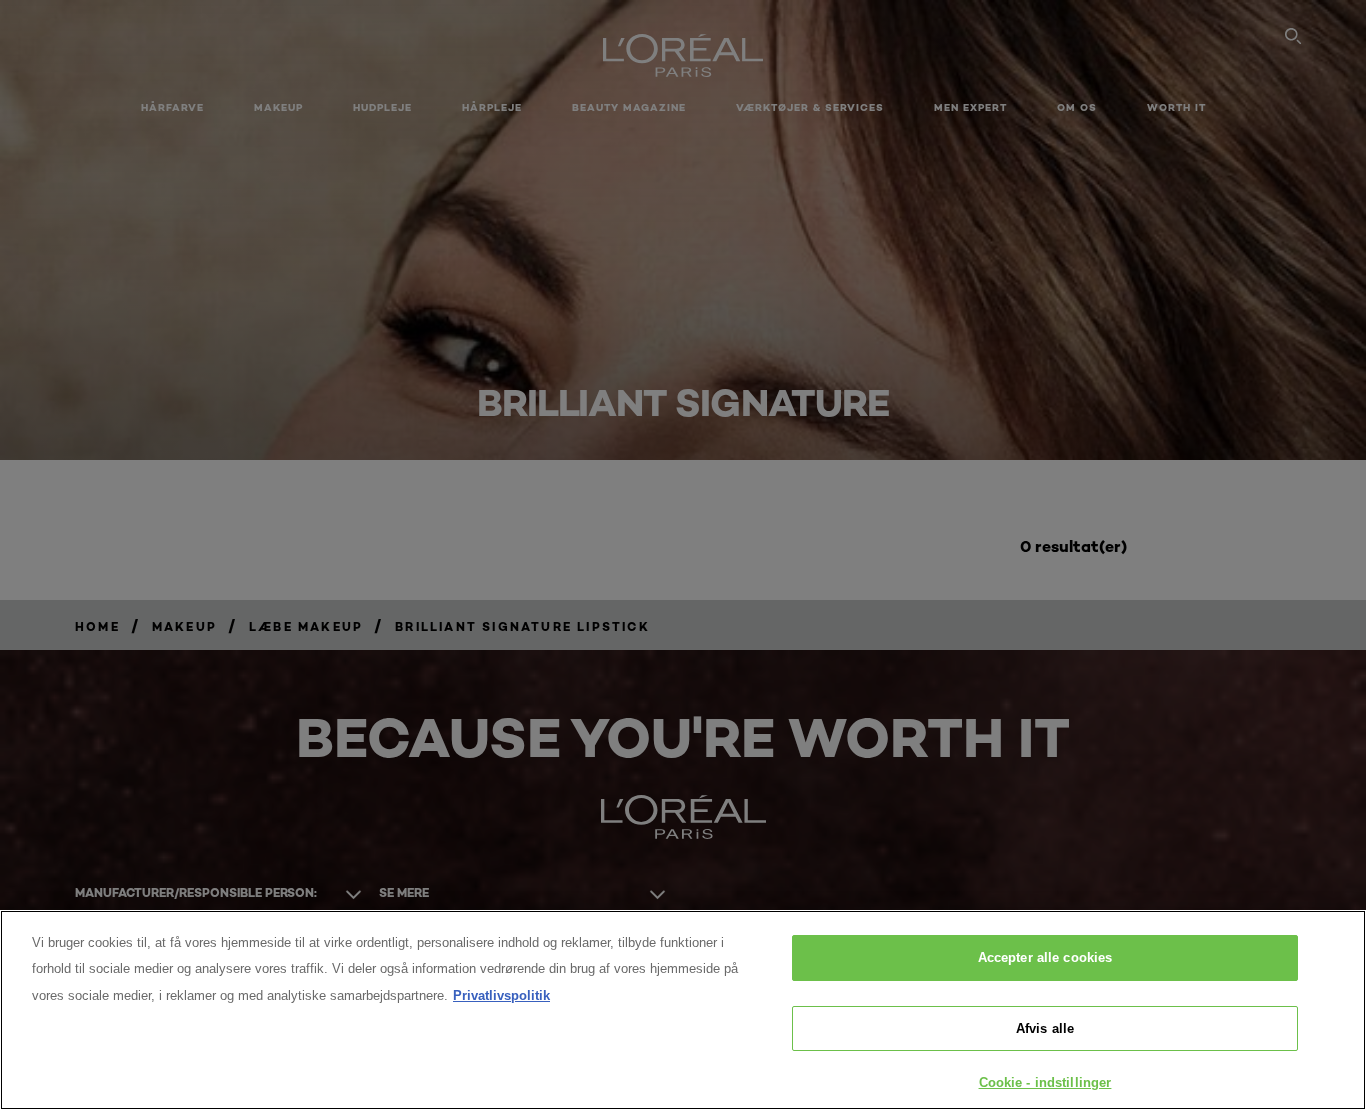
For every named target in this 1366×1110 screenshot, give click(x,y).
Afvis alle (1045, 1028)
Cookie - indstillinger (1045, 1082)
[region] (683, 1010)
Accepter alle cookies (1045, 957)
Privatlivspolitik (501, 995)
